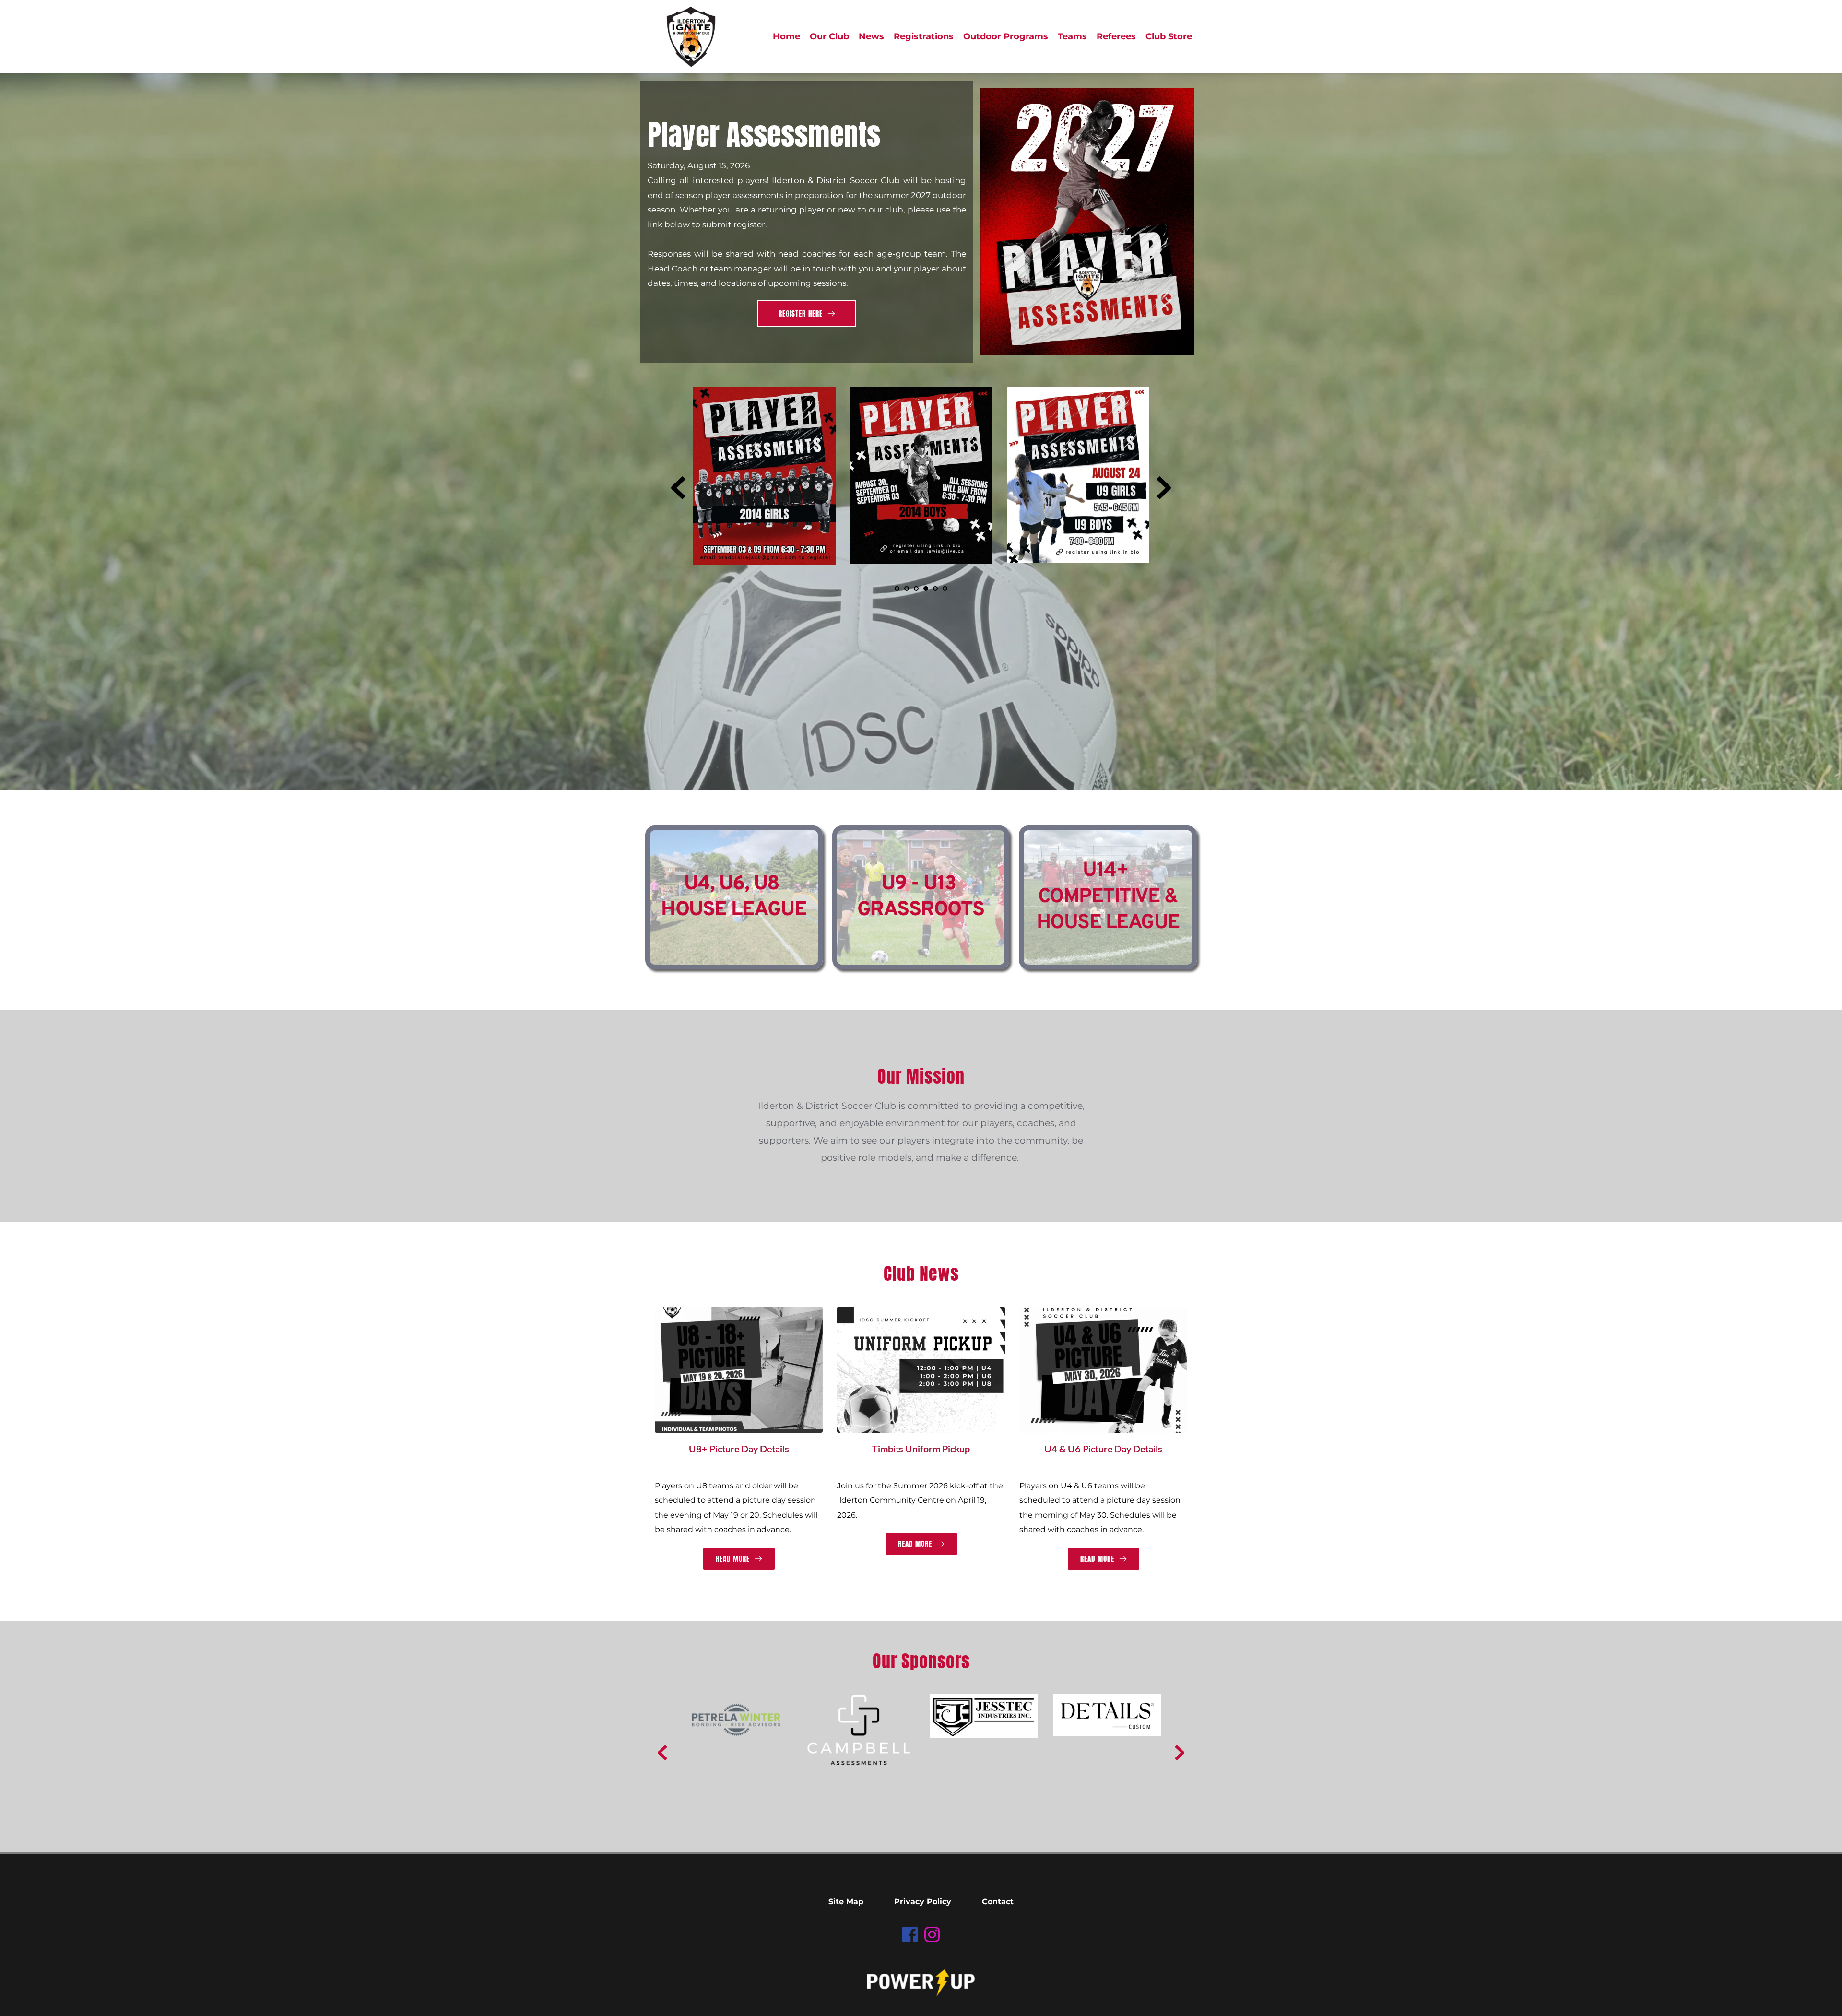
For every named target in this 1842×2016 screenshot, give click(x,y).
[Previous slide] (678, 488)
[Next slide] (1164, 488)
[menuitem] (786, 37)
